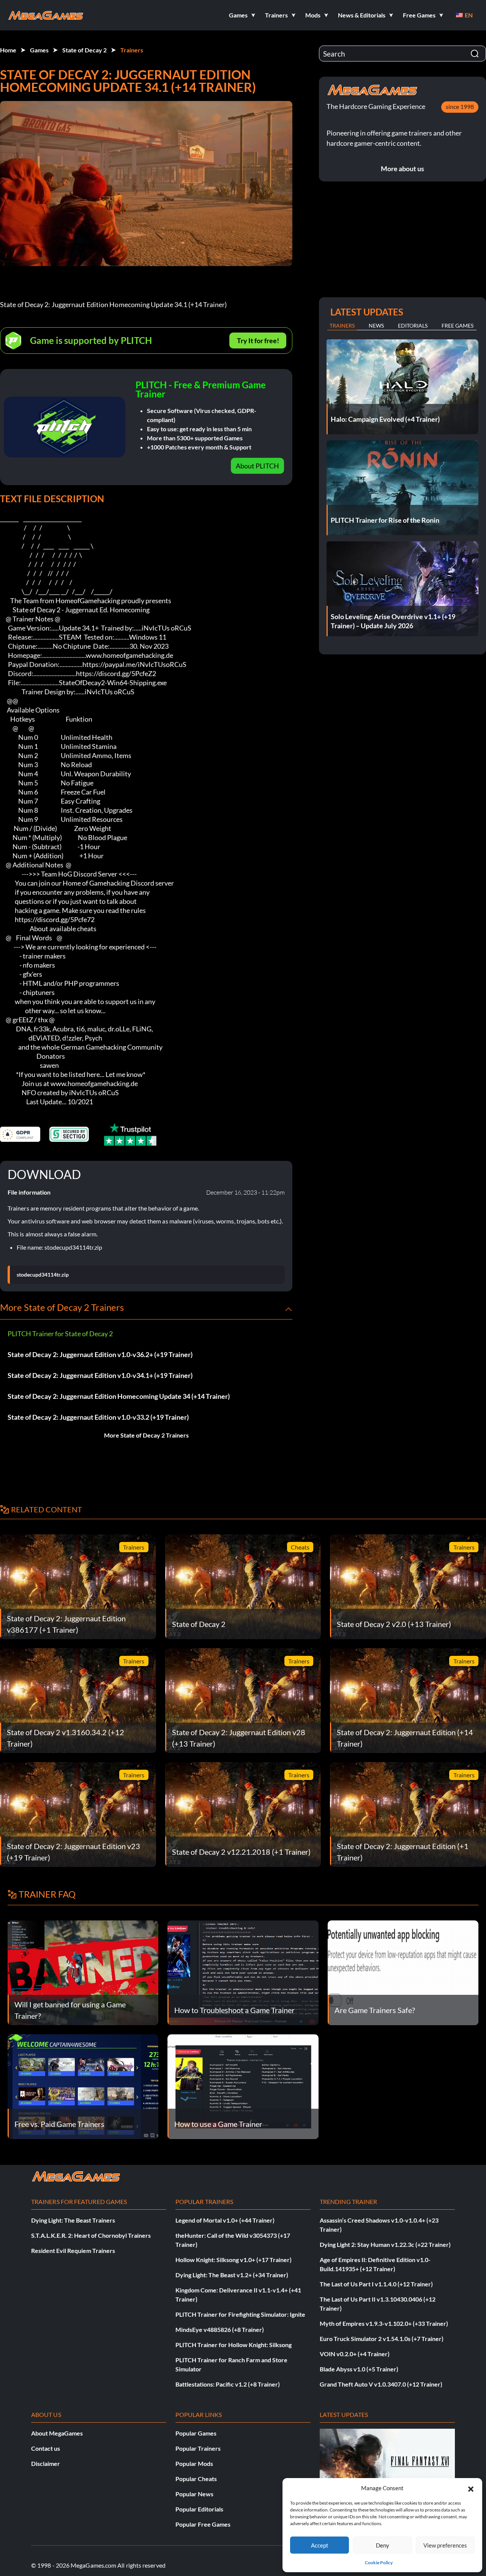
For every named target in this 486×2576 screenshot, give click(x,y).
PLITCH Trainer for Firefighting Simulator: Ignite (240, 2314)
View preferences (445, 2545)
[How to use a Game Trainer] (243, 2086)
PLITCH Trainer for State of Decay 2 (60, 1334)
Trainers (132, 50)
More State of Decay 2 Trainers (146, 1435)
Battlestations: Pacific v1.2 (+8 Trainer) (228, 2384)
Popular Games (196, 2433)
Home (8, 50)
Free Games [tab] (458, 326)
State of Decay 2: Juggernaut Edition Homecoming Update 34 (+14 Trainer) (119, 1396)
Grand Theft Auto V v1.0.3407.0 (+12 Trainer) (381, 2384)
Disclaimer (46, 2463)
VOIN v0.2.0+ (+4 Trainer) (355, 2354)
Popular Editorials (199, 2509)
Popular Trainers (198, 2448)
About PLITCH (257, 466)
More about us (402, 169)
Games (39, 50)
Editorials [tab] (413, 326)
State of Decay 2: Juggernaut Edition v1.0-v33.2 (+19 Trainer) (98, 1417)
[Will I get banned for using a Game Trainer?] (83, 1972)
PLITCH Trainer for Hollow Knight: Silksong (234, 2345)
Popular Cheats (196, 2479)
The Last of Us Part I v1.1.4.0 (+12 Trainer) (376, 2284)
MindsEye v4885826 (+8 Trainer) (220, 2329)
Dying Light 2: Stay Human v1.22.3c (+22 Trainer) (385, 2244)
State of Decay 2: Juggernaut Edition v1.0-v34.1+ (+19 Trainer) (100, 1375)
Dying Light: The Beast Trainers (73, 2220)
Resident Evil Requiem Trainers (73, 2250)
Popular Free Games (203, 2524)
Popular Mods (194, 2463)
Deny (383, 2545)
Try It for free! (258, 341)
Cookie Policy (379, 2563)
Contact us (46, 2448)
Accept (320, 2545)
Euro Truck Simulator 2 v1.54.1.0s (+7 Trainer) (382, 2339)
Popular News (194, 2494)
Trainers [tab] (342, 326)
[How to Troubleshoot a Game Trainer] (243, 1972)
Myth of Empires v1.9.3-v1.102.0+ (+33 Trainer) (384, 2323)
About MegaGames (57, 2433)
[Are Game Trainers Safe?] (403, 1972)
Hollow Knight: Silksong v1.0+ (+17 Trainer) (234, 2260)
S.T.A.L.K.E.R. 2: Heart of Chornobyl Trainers (91, 2235)
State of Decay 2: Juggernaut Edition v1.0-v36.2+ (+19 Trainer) (100, 1354)
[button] (471, 2488)
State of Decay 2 (84, 50)
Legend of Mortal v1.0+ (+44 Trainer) (225, 2220)
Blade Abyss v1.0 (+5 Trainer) (359, 2369)
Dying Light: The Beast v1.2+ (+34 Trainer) (232, 2275)
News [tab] (376, 326)
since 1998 (460, 106)
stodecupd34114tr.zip (43, 1275)
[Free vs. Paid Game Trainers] (83, 2086)
